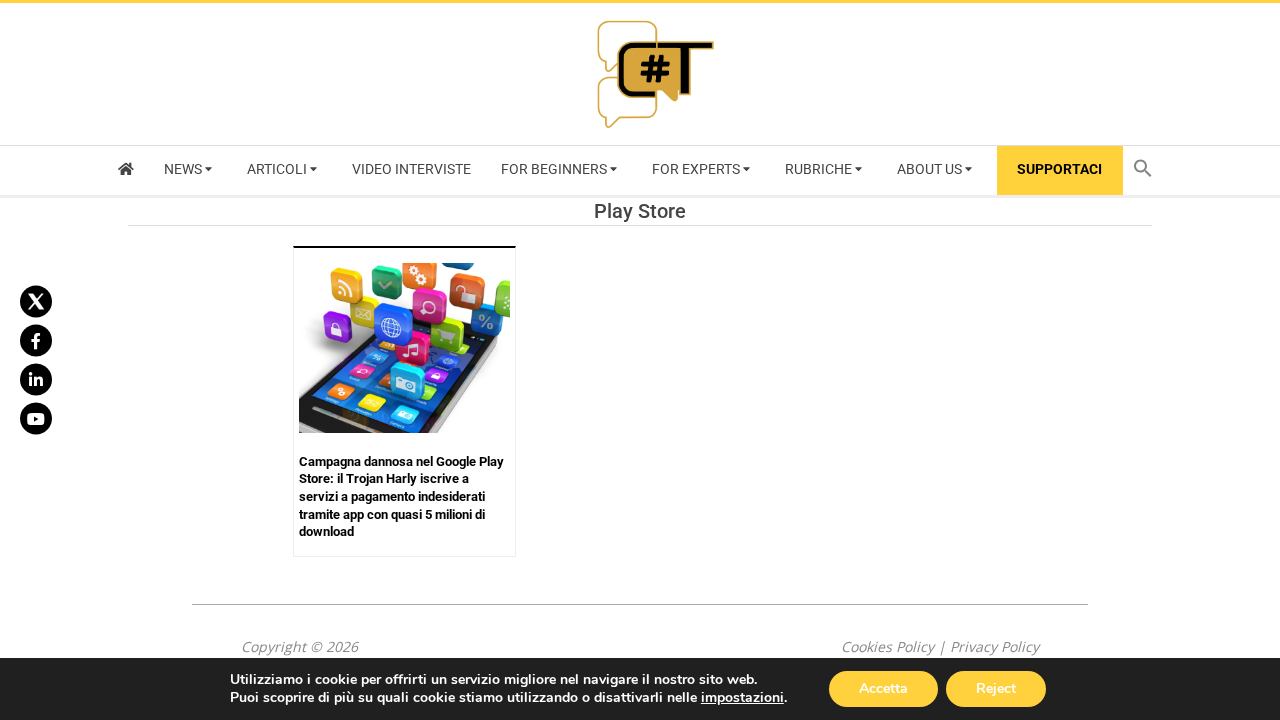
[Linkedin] (36, 380)
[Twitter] (36, 302)
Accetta (883, 688)
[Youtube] (36, 419)
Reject (996, 688)
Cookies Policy (887, 646)
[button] (1148, 170)
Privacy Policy (994, 646)
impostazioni (742, 698)
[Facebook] (36, 341)
